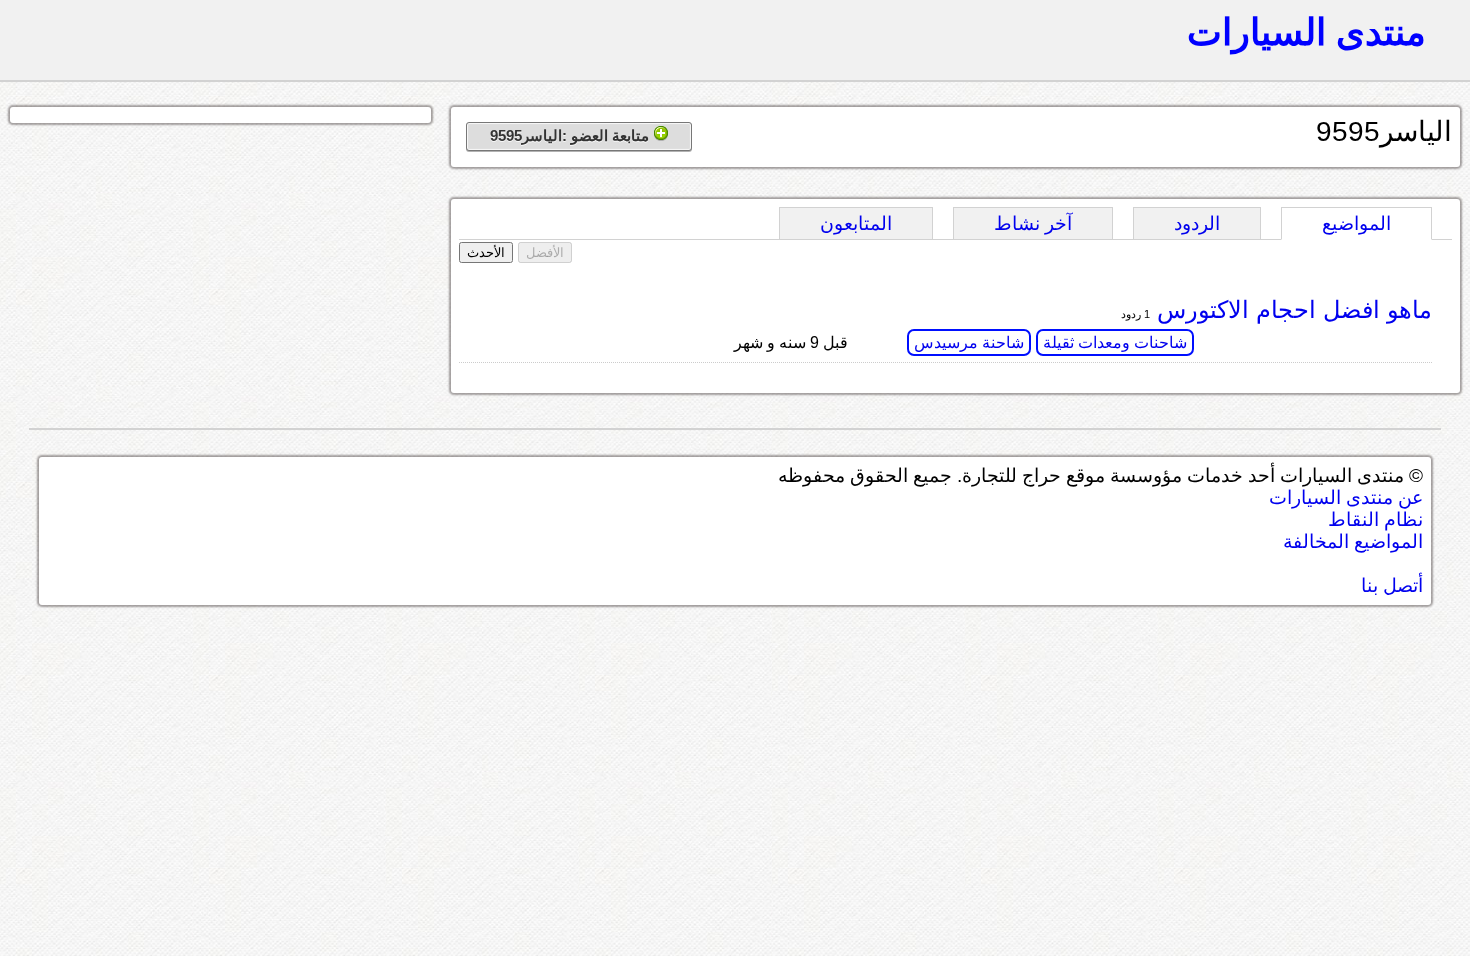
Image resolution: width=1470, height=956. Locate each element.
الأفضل (545, 252)
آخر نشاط (1033, 223)
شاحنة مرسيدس (969, 342)
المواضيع (1356, 223)
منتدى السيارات (1306, 32)
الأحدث (486, 252)
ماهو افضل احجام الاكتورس (1291, 309)
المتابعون (856, 223)
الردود (1197, 223)
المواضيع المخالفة (1353, 541)
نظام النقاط (1375, 519)
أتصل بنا (1392, 585)
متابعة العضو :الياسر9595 (571, 135)
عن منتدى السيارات (1346, 497)
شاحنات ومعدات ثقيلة (1115, 342)
